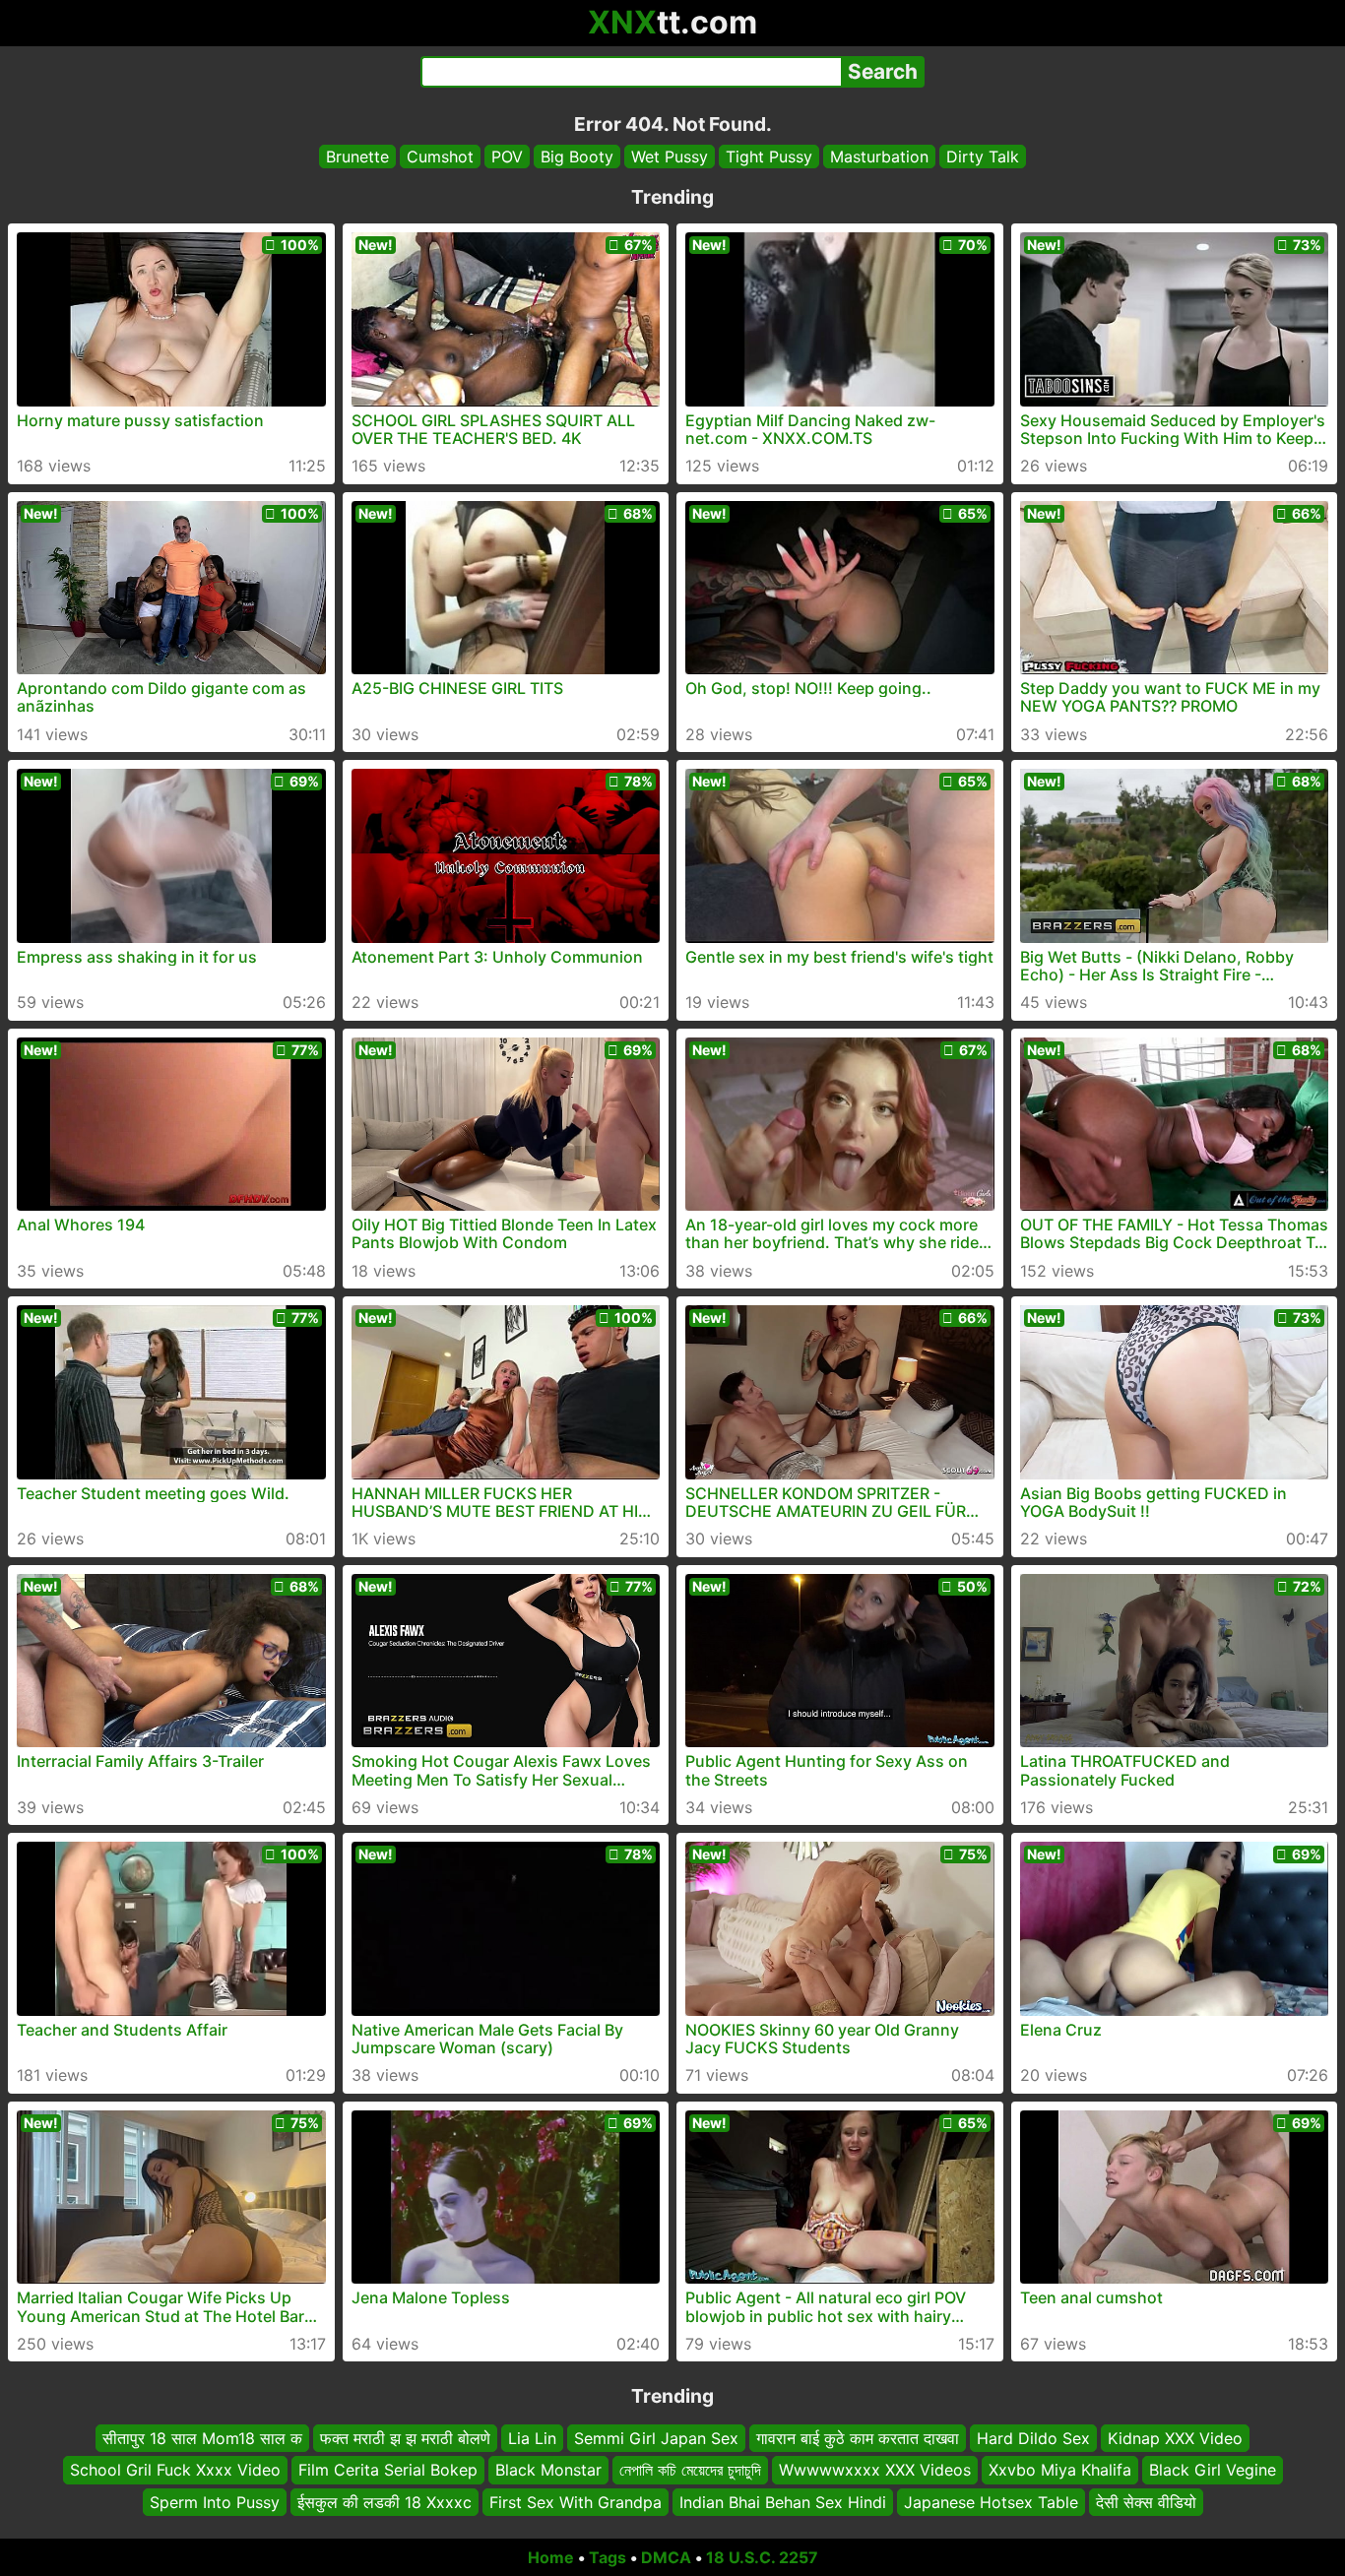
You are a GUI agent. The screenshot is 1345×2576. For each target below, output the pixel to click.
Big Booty (577, 157)
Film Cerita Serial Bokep (388, 2471)
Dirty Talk (983, 157)
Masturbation (879, 157)
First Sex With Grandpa (576, 2502)
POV (507, 157)
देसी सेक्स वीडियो (1146, 2502)
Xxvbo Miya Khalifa (1060, 2471)
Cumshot (440, 157)
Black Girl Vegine (1213, 2471)
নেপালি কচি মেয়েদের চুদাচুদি (690, 2471)
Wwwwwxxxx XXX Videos (875, 2471)
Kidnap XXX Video (1175, 2438)
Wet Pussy (670, 157)
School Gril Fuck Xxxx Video (175, 2471)
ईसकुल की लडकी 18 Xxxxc (384, 2502)
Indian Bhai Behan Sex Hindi (783, 2502)
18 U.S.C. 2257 (762, 2557)
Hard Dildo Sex (1033, 2438)
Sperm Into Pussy (215, 2502)
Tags (608, 2557)
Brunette (357, 157)
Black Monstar (548, 2471)
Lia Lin (532, 2438)
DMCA (666, 2557)
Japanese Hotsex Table (991, 2502)
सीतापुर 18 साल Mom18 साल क (202, 2438)
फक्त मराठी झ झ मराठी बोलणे (405, 2438)
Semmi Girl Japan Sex (656, 2438)
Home (551, 2557)
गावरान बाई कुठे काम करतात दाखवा (858, 2438)
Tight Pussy (769, 157)
